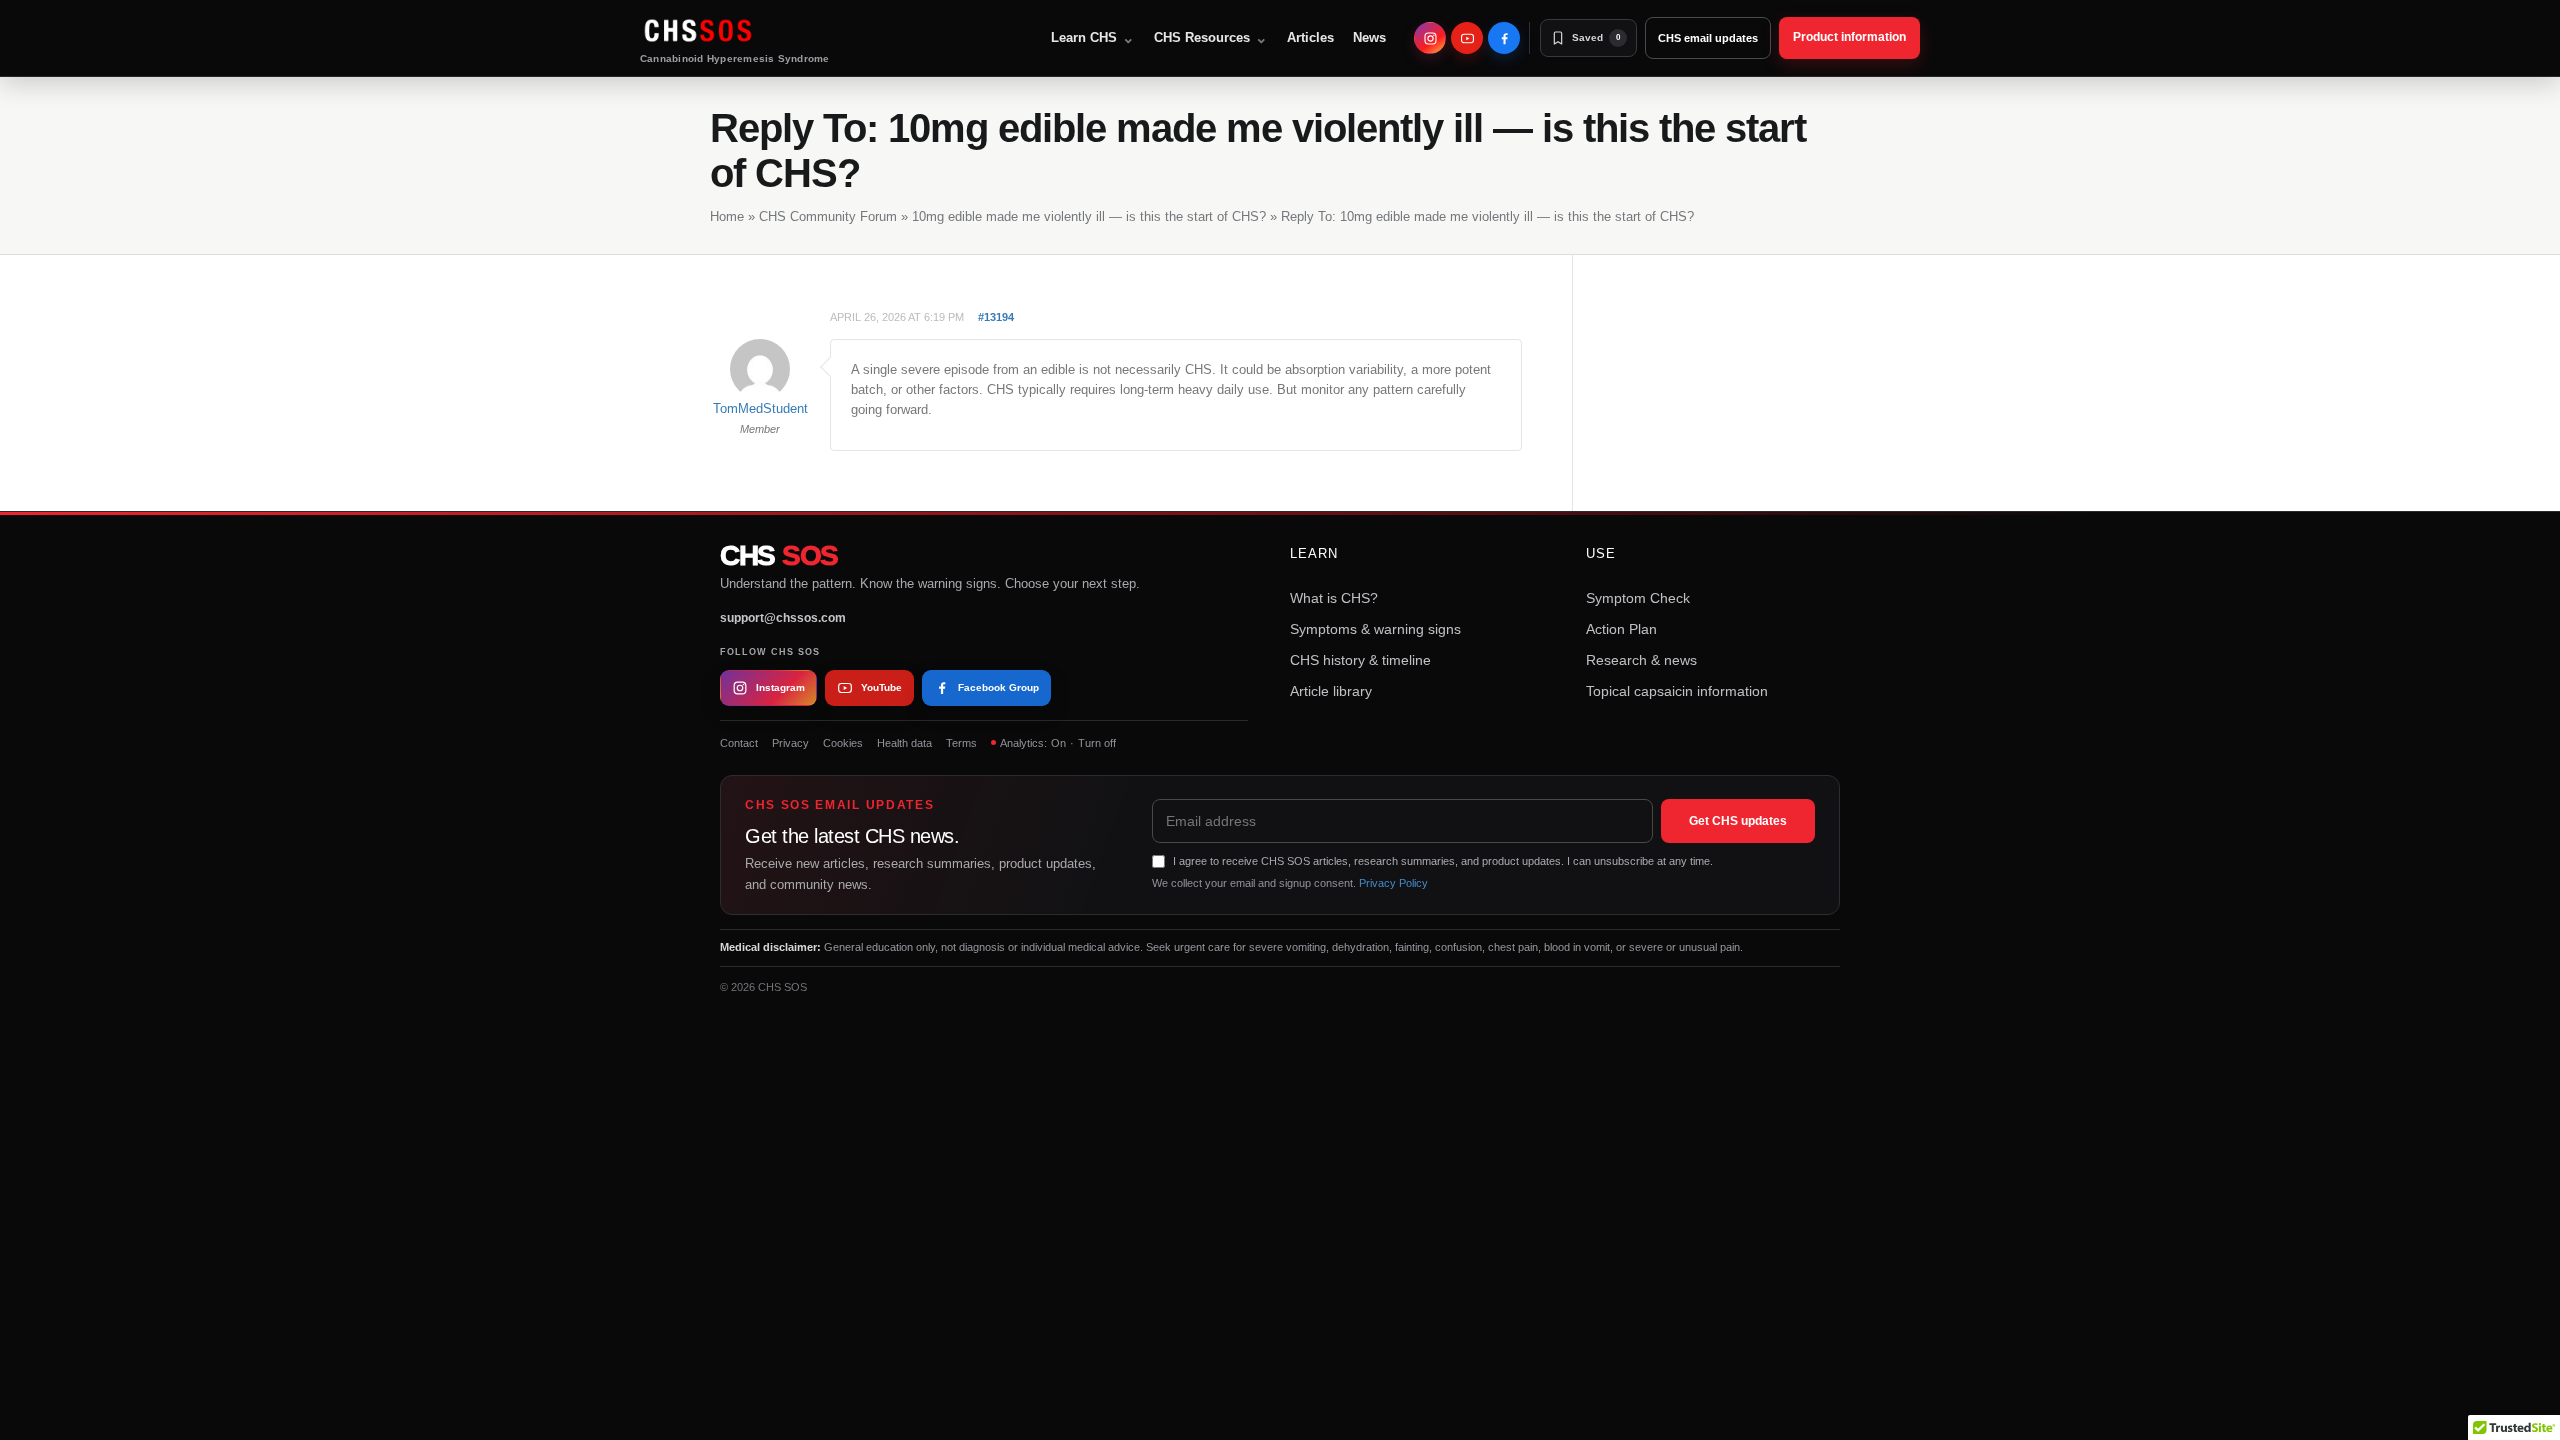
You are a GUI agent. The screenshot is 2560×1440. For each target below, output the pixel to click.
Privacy (790, 743)
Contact (739, 743)
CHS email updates (1708, 38)
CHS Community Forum (828, 216)
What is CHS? (1334, 598)
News (1369, 38)
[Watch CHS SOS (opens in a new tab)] (1467, 38)
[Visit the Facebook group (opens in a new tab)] (1504, 38)
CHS (779, 556)
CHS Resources (1211, 37)
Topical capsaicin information (1677, 691)
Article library (1331, 691)
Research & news (1641, 660)
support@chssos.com (783, 618)
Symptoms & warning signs (1375, 629)
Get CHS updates (1738, 821)
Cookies (843, 743)
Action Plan (1621, 629)
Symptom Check (1638, 598)
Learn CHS (1093, 37)
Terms (961, 743)
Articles (1310, 38)
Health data (904, 743)
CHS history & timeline (1360, 660)
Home (727, 216)
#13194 (996, 317)
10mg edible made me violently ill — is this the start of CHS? (1089, 216)
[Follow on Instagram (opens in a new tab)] (1430, 38)
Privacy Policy (1393, 883)
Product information (1849, 37)
